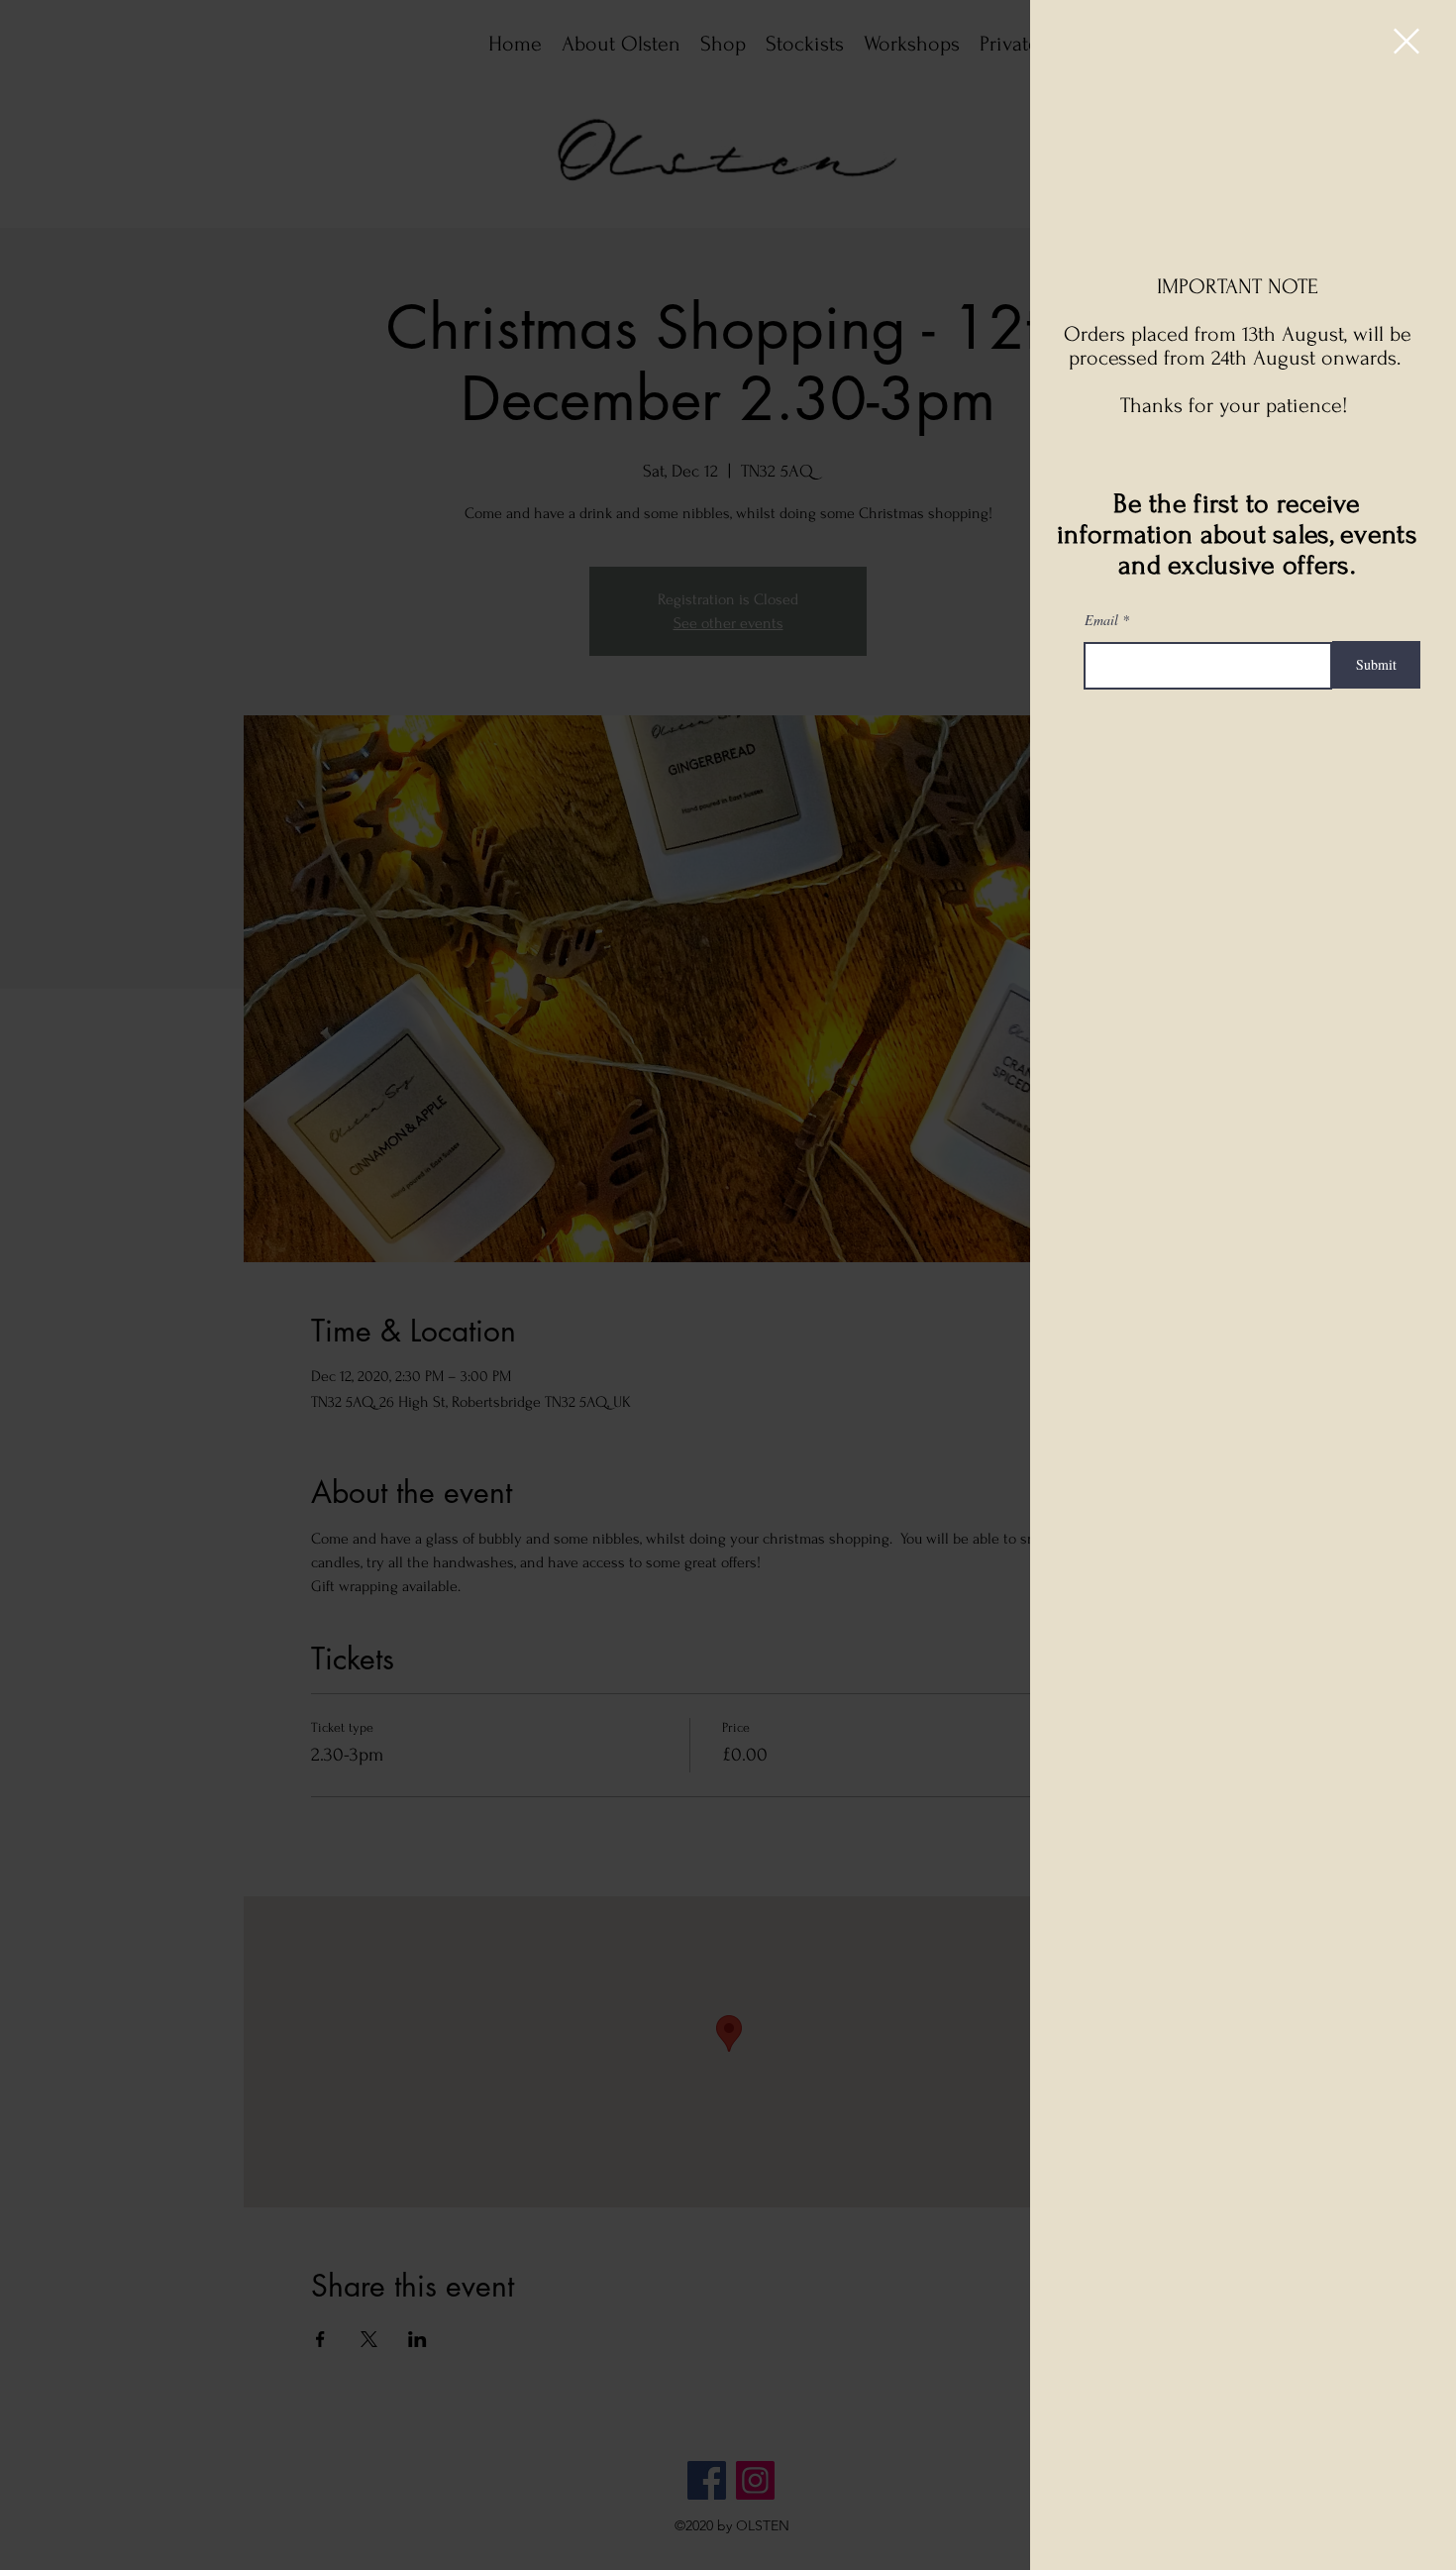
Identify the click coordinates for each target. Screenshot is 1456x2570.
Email (1101, 620)
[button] (1406, 41)
